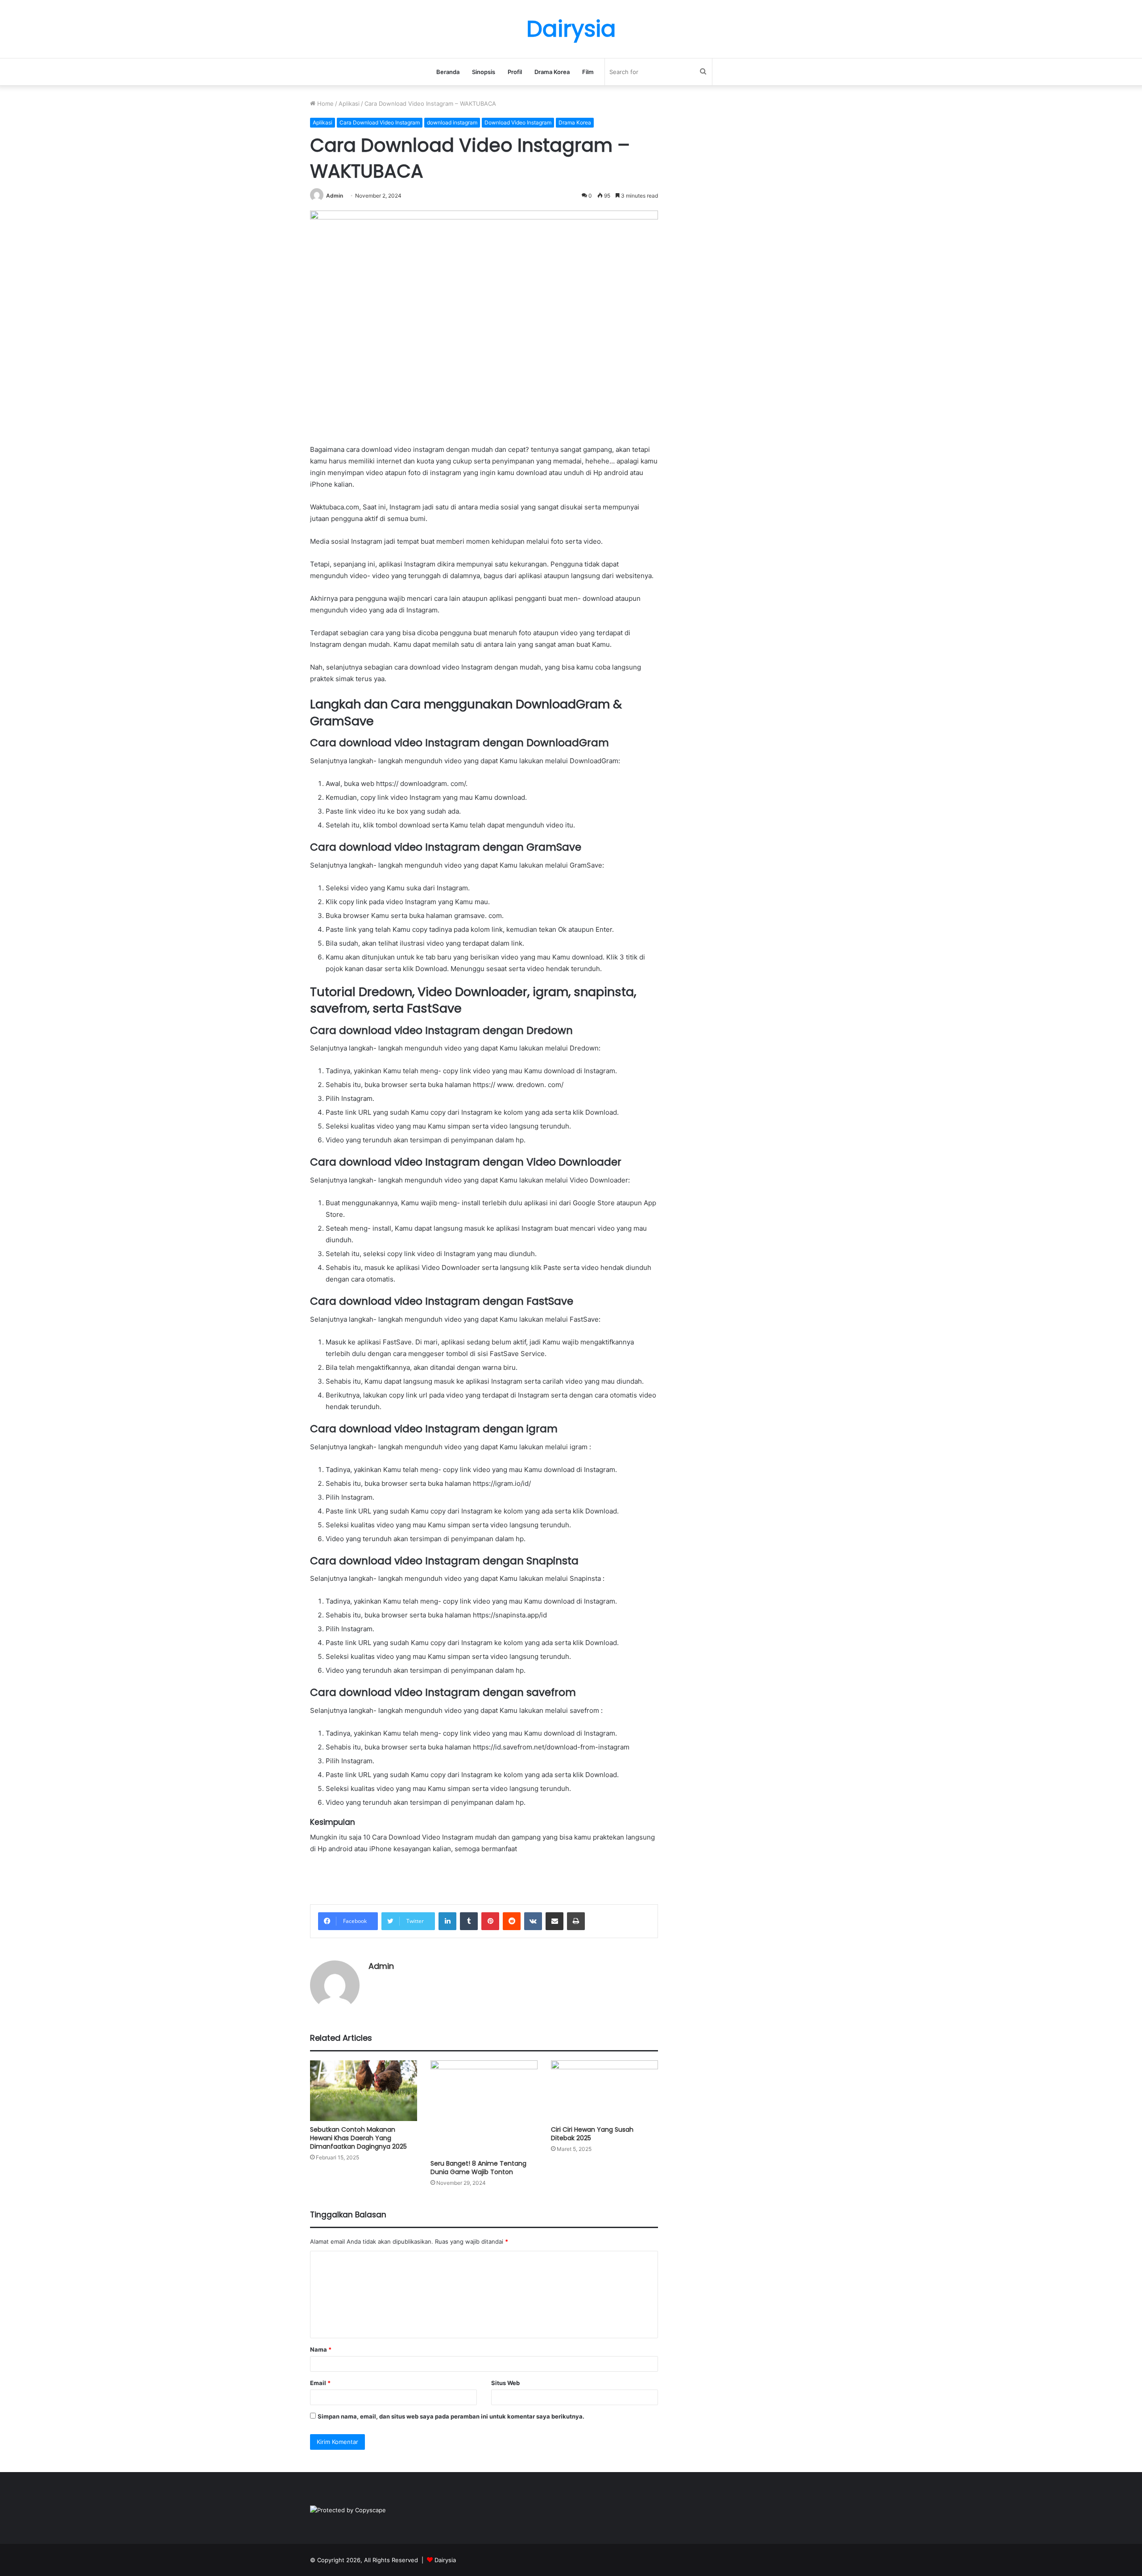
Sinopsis (484, 72)
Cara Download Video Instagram (380, 122)
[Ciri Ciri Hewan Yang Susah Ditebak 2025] (604, 2090)
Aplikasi (349, 103)
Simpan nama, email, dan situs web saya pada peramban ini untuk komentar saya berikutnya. (451, 2416)
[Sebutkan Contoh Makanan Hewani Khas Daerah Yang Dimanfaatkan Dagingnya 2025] (364, 2090)
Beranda (448, 72)
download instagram (452, 122)
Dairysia (445, 2560)
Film (588, 72)
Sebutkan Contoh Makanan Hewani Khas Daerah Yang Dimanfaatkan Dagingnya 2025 (358, 2138)
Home (325, 103)
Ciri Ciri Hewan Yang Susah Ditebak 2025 (592, 2134)
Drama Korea (552, 72)
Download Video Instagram (518, 122)
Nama (321, 2349)
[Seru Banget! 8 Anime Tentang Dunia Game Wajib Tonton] (484, 2107)
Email (320, 2383)
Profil (515, 72)
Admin (335, 196)
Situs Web (505, 2383)
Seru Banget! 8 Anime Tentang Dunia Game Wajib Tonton (478, 2168)
